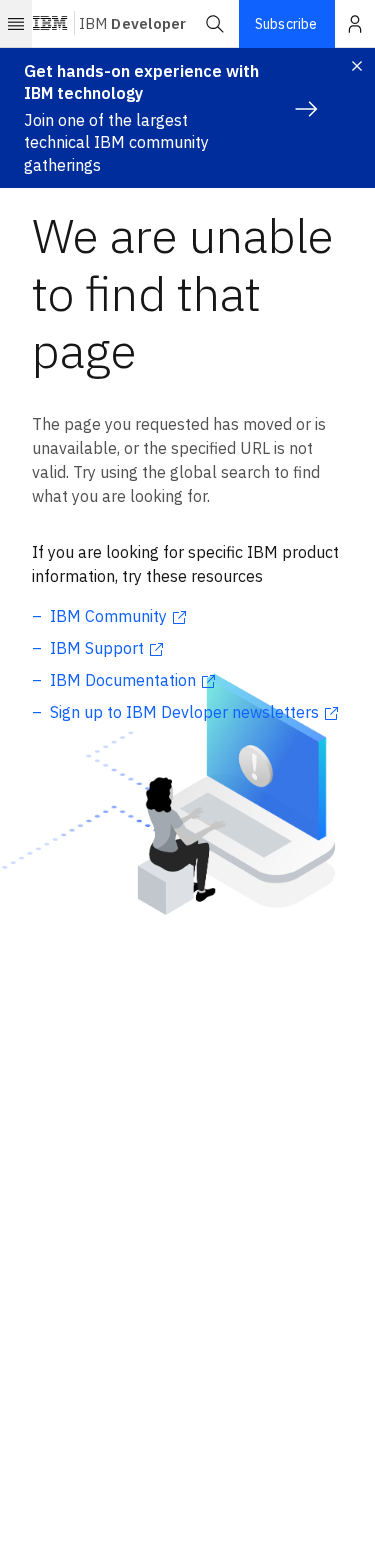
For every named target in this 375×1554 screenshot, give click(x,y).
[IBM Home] (51, 24)
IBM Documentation (123, 680)
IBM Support (97, 648)
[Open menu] (16, 24)
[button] (215, 24)
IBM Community (108, 616)
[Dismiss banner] (357, 66)
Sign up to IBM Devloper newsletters (184, 712)
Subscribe (286, 24)
